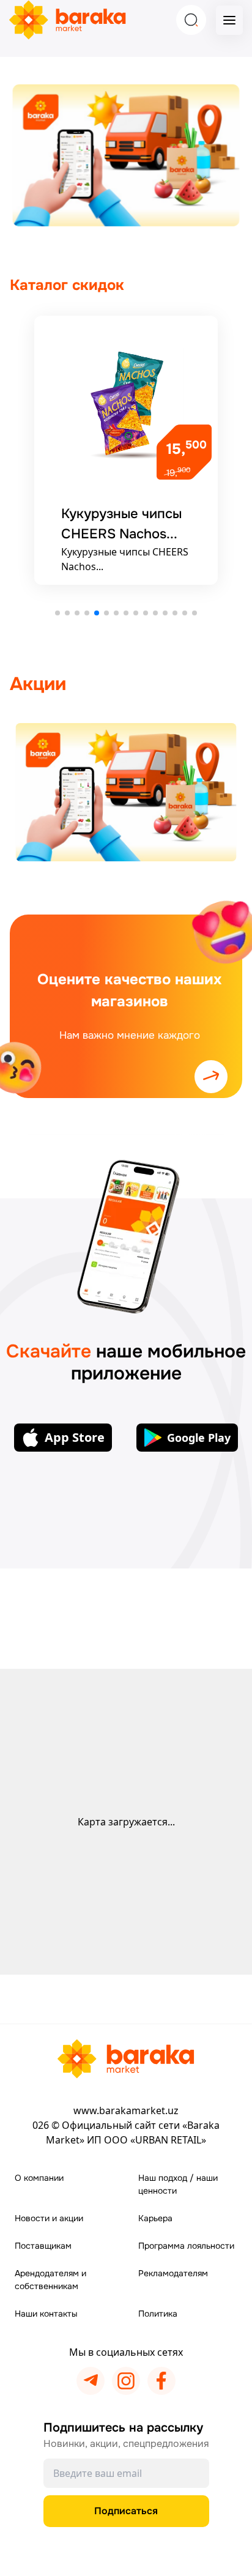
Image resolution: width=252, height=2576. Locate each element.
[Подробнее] (126, 792)
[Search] (191, 20)
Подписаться (126, 2511)
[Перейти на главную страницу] (126, 2059)
